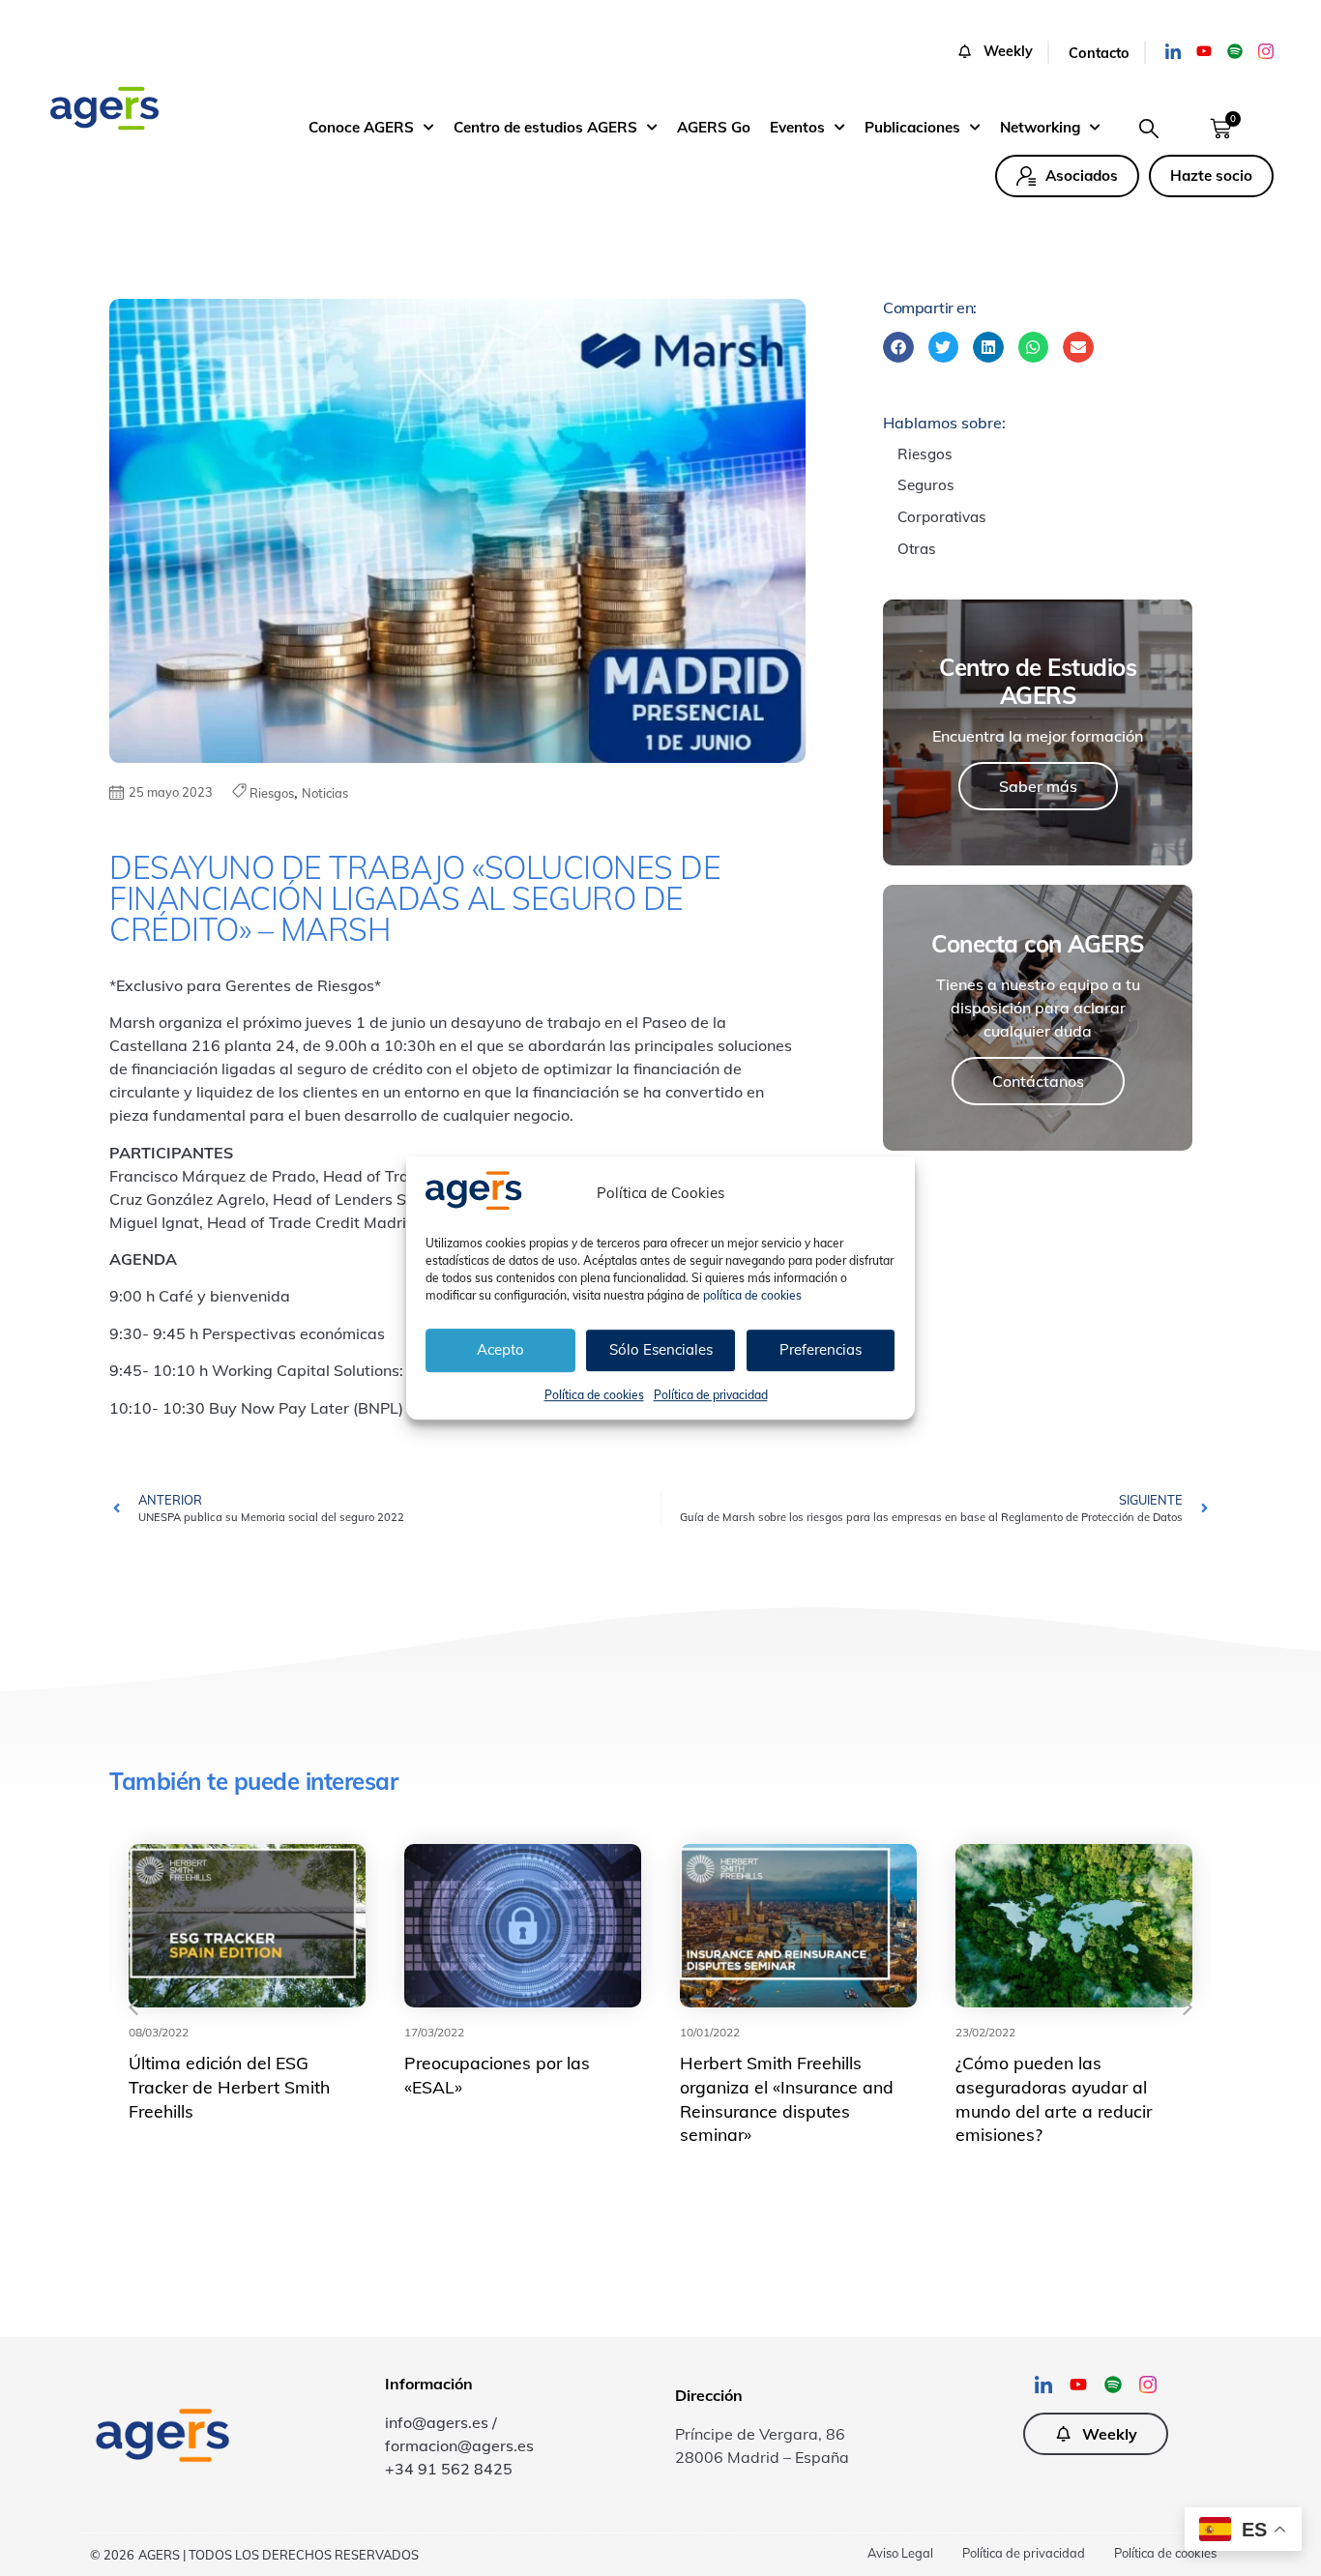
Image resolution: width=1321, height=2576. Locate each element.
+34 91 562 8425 (449, 2469)
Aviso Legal (900, 2553)
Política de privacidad (711, 1395)
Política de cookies (594, 1395)
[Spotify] (1235, 51)
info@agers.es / (441, 2422)
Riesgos (272, 793)
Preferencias (821, 1349)
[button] (1002, 52)
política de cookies (752, 1295)
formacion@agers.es (459, 2445)
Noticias (325, 793)
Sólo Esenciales (661, 1349)
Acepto (500, 1349)
